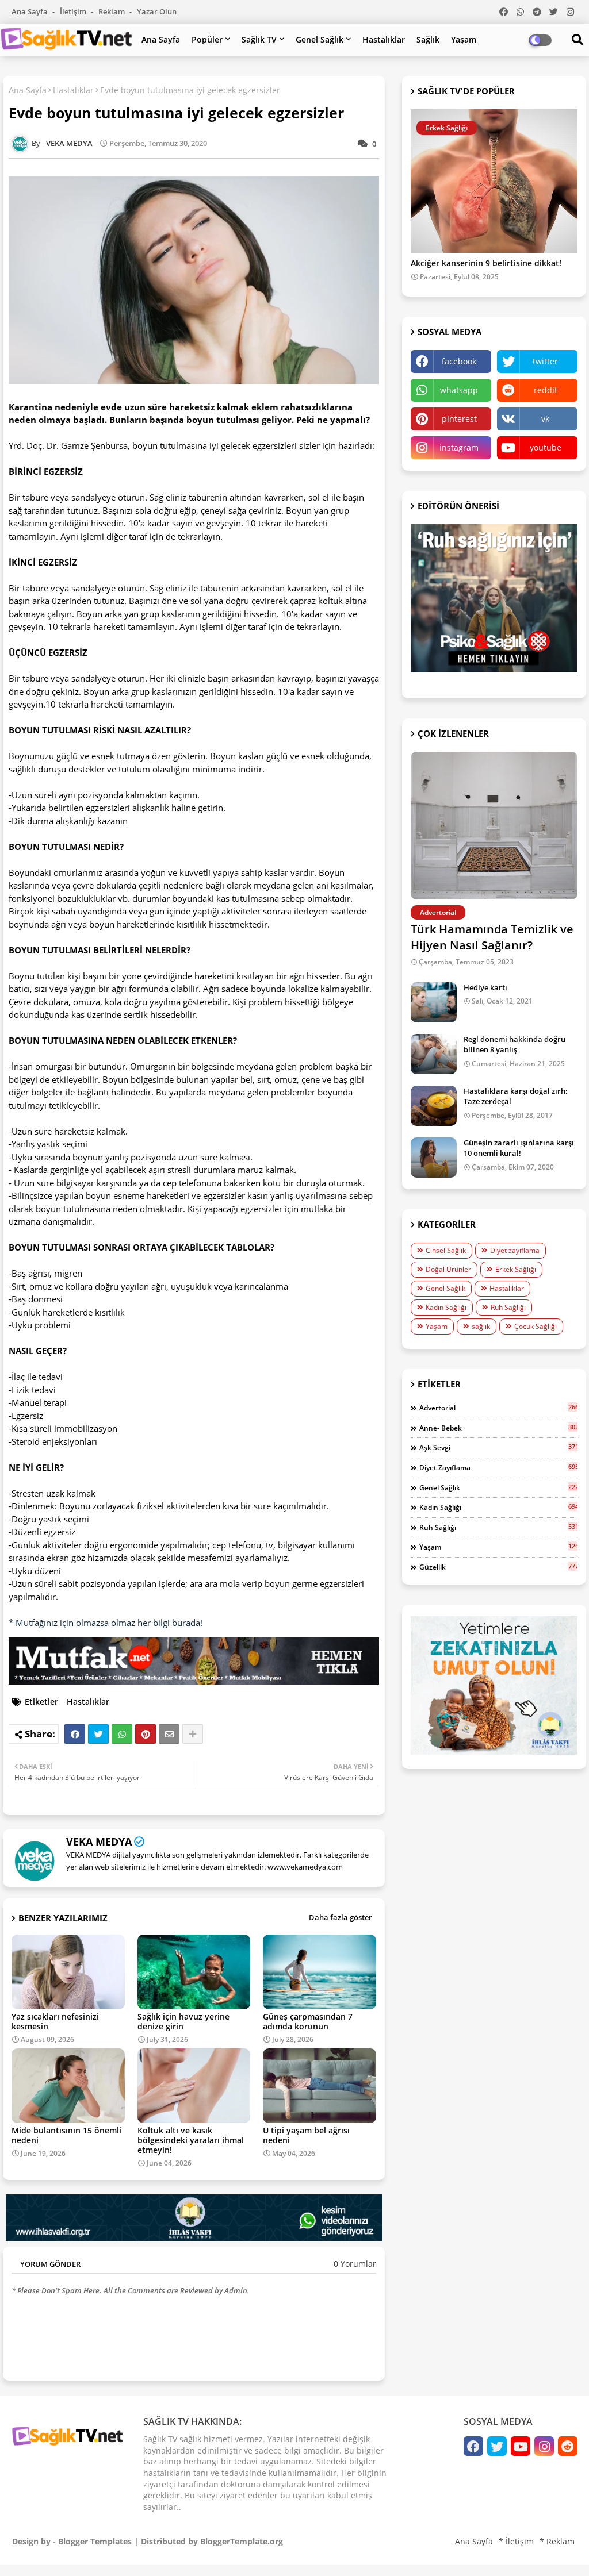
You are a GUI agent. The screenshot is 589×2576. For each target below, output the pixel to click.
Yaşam (464, 39)
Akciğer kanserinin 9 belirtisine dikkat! (486, 264)
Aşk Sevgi (498, 1447)
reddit (546, 390)
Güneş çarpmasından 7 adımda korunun (308, 2021)
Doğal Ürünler (448, 1269)
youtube (546, 447)
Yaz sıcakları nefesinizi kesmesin (55, 2021)
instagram (459, 447)
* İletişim (516, 2541)
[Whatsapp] (122, 1734)
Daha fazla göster (341, 1917)
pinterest (459, 419)
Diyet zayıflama (515, 1250)
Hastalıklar (384, 39)
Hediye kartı (485, 987)
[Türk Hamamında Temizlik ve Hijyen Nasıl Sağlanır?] (494, 826)
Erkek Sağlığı (516, 1269)
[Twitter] (98, 1734)
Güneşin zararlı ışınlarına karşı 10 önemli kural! (519, 1148)
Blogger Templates (95, 2541)
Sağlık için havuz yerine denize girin (183, 2021)
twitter (545, 361)
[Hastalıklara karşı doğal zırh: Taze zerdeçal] (434, 1106)
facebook (459, 361)
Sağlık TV (259, 39)
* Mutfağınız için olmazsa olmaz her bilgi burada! (106, 1623)
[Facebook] (75, 1734)
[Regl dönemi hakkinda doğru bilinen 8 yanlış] (434, 1054)
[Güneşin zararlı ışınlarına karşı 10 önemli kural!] (434, 1158)
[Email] (169, 1734)
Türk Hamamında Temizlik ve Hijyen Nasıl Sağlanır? (492, 937)
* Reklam (557, 2541)
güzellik (498, 1567)
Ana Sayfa (30, 11)
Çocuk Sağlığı (536, 1326)
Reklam (112, 11)
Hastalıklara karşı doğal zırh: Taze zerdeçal (516, 1096)
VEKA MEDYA (99, 1841)
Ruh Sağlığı (508, 1307)
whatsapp (459, 390)
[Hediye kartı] (434, 1002)
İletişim (74, 11)
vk (545, 419)
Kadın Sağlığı (446, 1307)
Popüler (207, 39)
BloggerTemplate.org (242, 2541)
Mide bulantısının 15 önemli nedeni (66, 2135)
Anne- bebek (498, 1428)
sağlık (481, 1326)
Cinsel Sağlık (446, 1250)
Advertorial (498, 1408)
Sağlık (428, 39)
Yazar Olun (157, 11)
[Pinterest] (146, 1734)
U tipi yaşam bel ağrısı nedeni (306, 2135)
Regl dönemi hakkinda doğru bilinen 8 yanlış (515, 1044)
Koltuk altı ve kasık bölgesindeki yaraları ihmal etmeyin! (191, 2140)
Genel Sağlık (320, 39)
